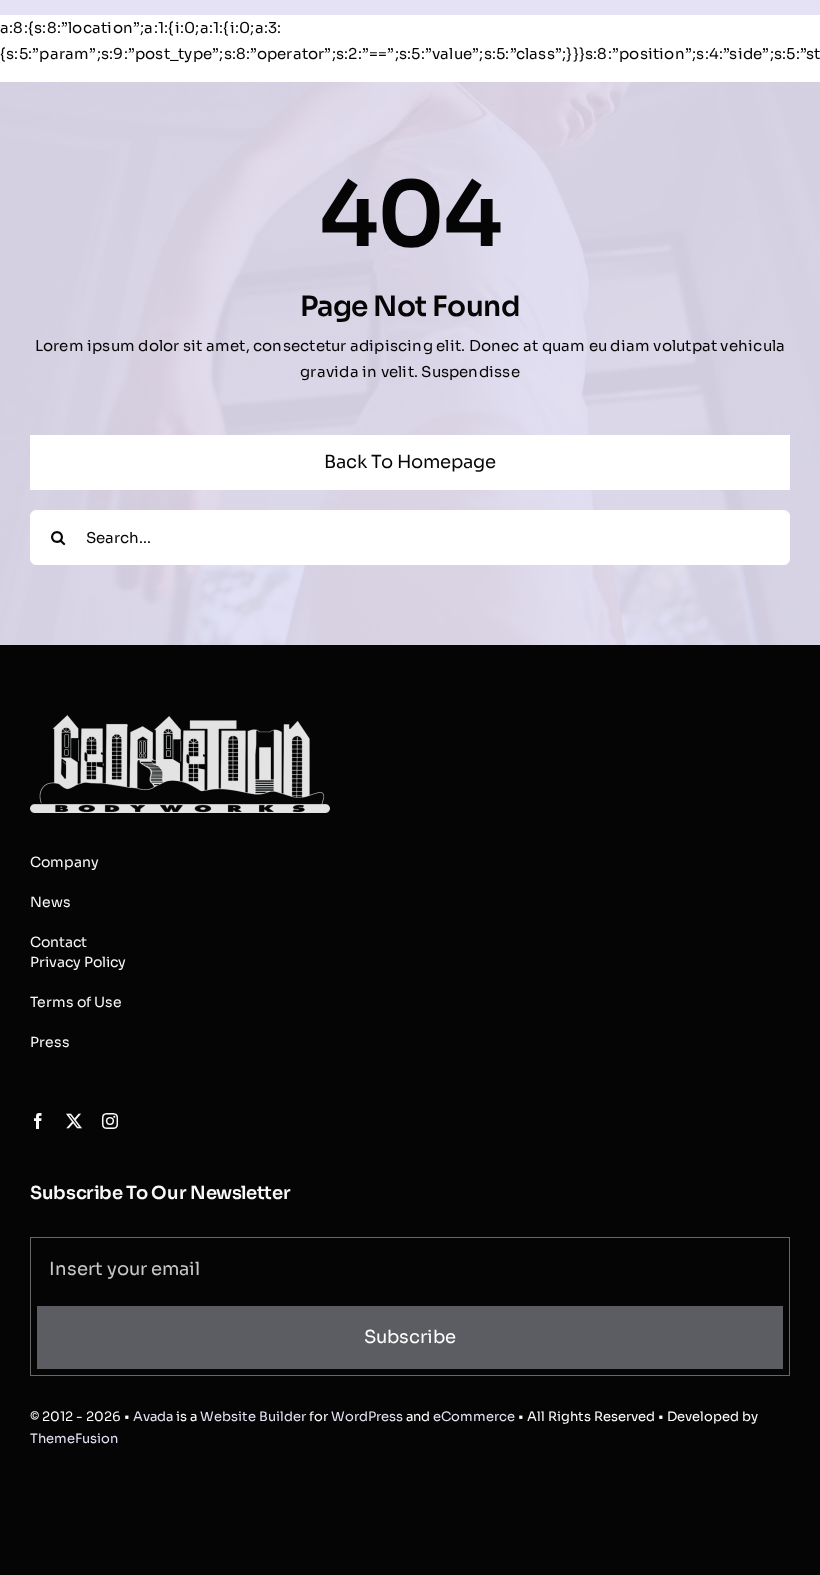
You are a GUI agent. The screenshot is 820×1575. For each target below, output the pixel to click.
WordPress (367, 1416)
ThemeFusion (74, 1438)
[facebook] (38, 1121)
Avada (153, 1416)
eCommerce (474, 1416)
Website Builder (253, 1416)
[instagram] (110, 1121)
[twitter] (74, 1121)
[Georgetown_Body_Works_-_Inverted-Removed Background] (180, 722)
